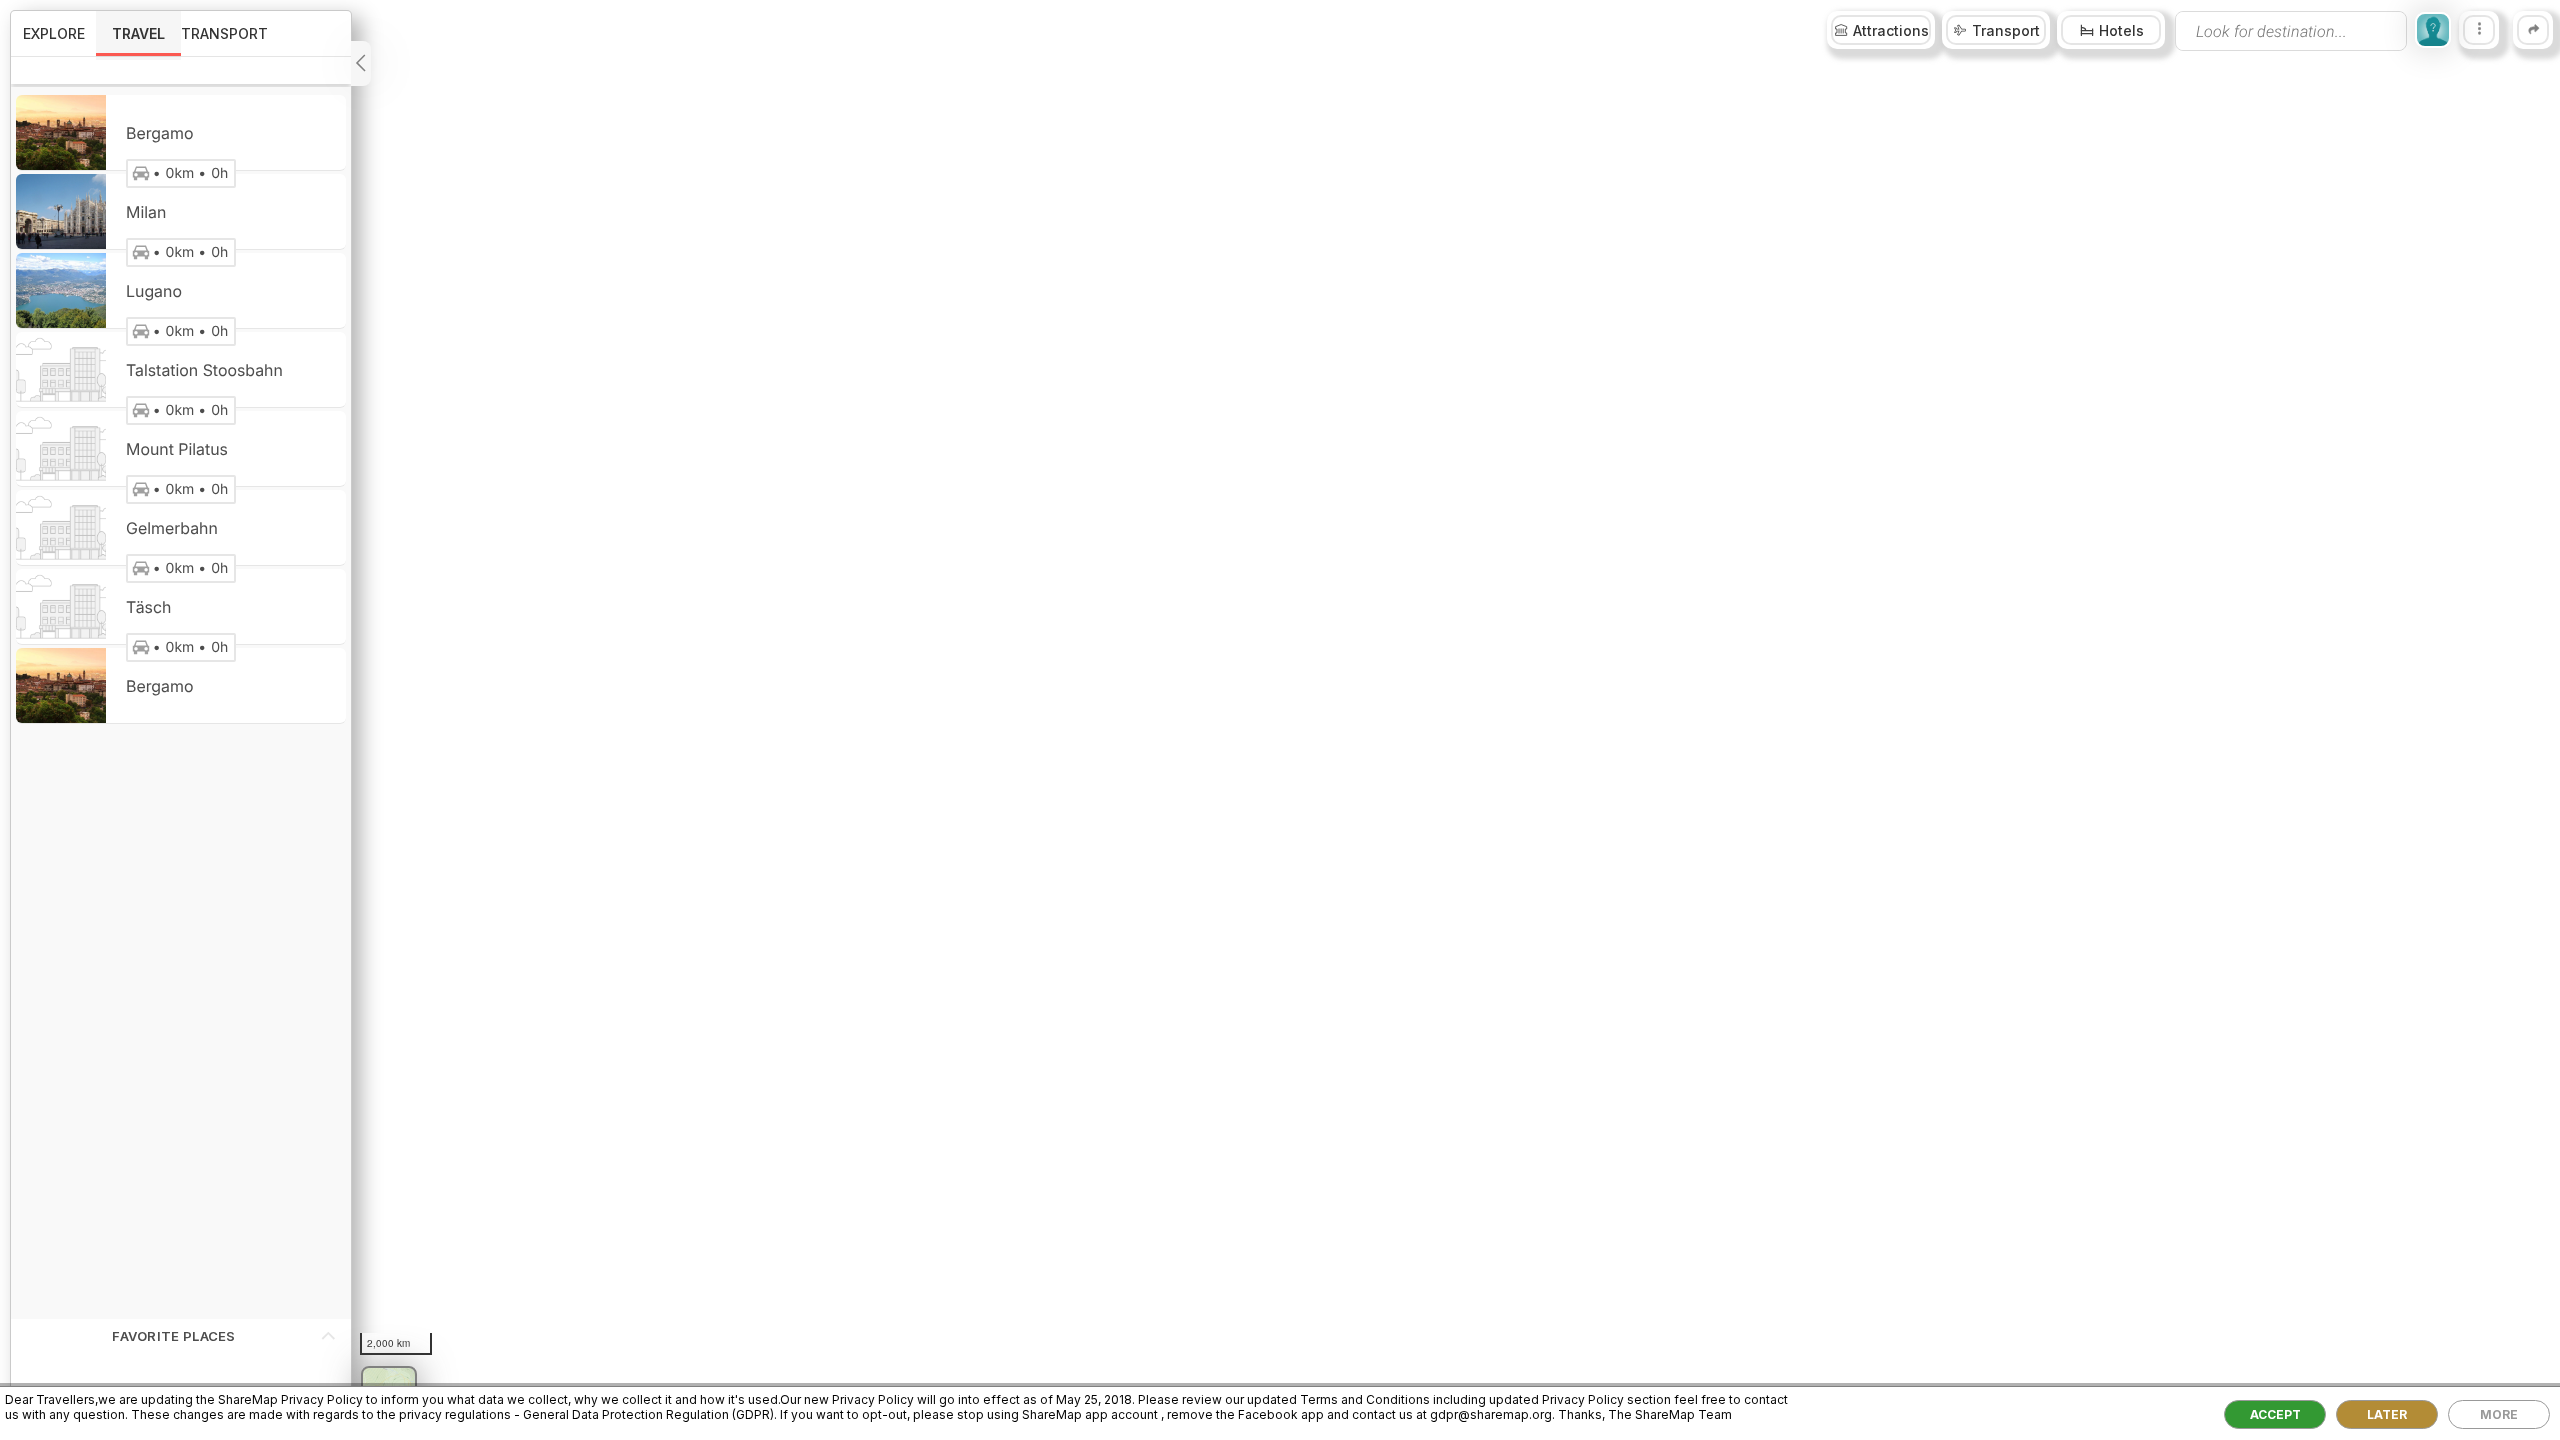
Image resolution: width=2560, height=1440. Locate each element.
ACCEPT (2275, 1414)
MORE (2499, 1414)
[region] (1280, 720)
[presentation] (2291, 31)
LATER (2387, 1414)
